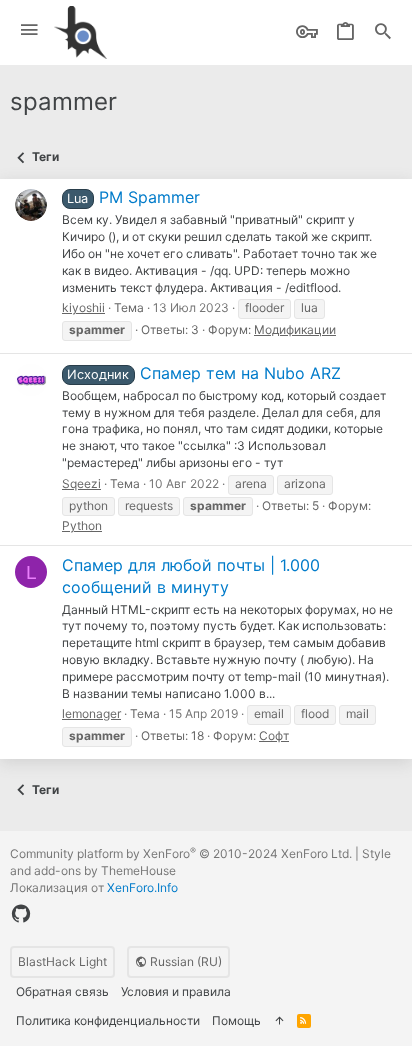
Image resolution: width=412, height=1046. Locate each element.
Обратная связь (62, 991)
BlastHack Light (62, 961)
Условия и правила (176, 991)
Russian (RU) (184, 961)
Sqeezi (81, 483)
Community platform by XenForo (181, 853)
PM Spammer (133, 197)
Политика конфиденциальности (108, 1020)
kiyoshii (83, 307)
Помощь (236, 1020)
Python (82, 525)
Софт (274, 735)
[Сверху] (279, 1021)
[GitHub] (21, 914)
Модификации (295, 329)
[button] (29, 30)
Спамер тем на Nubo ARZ (203, 373)
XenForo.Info (142, 887)
